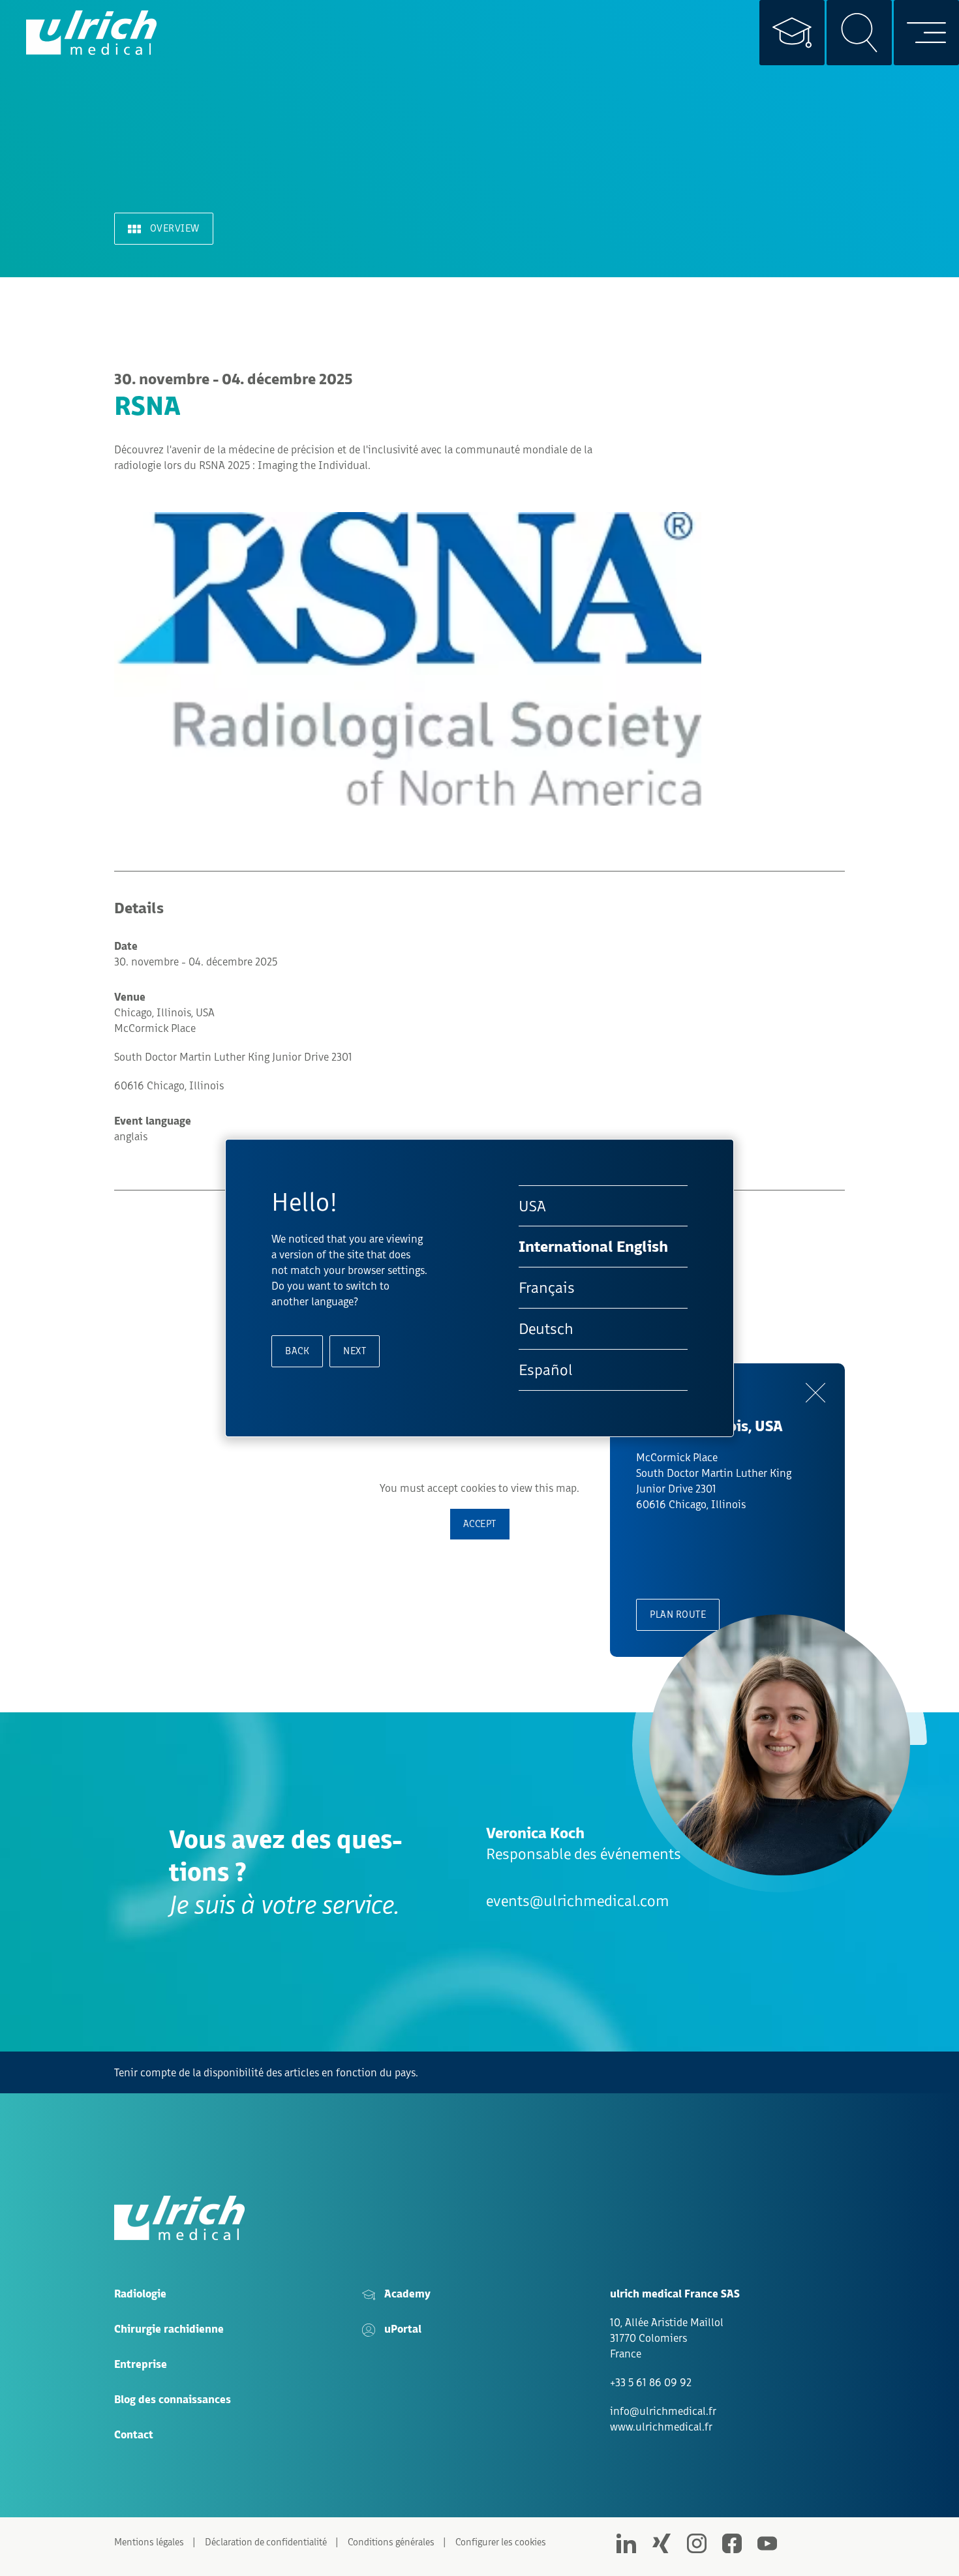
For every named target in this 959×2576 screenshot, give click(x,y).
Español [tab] (546, 1370)
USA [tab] (532, 1206)
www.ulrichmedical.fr (661, 2427)
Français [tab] (547, 1288)
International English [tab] (593, 1247)
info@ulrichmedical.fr (663, 2411)
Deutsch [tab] (546, 1328)
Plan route (678, 1614)
